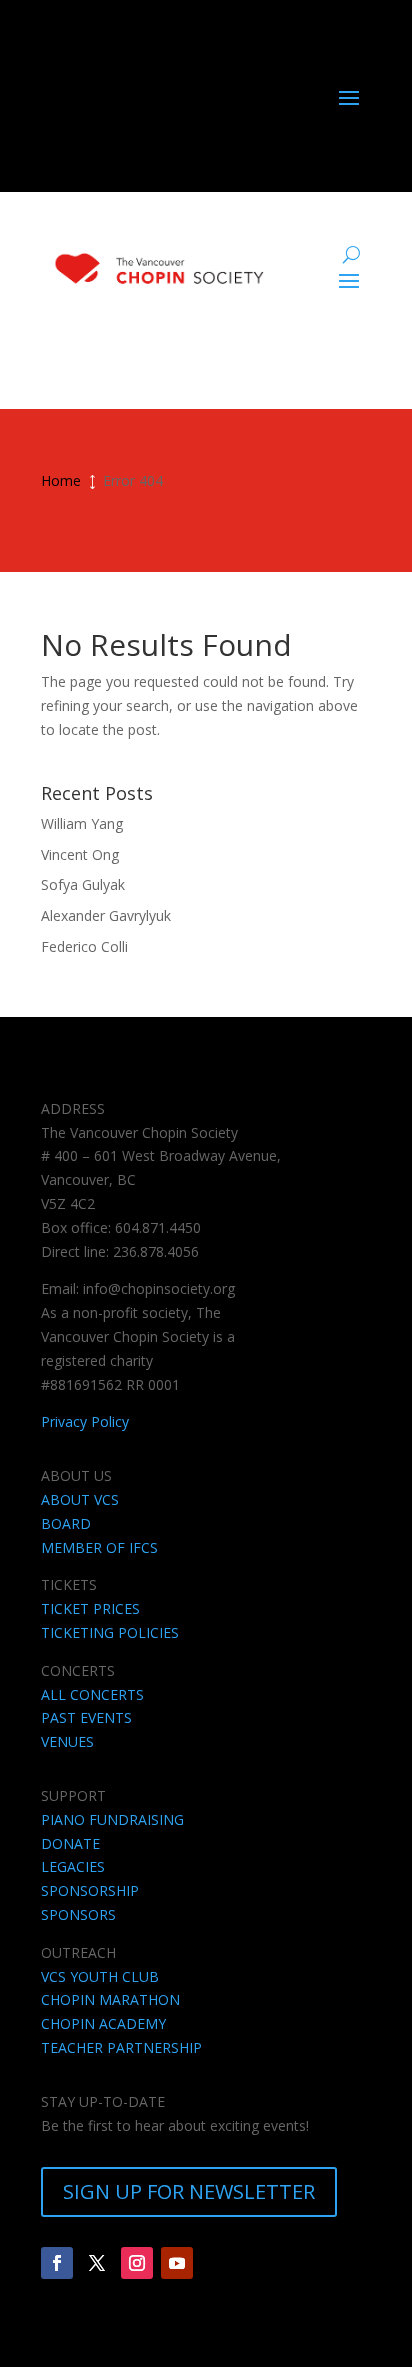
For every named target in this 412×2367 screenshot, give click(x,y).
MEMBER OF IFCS (99, 1547)
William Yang (82, 823)
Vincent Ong (80, 854)
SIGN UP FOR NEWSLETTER (189, 2191)
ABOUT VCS (80, 1499)
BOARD (66, 1523)
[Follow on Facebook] (57, 2263)
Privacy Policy (85, 1421)
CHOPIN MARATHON (110, 1999)
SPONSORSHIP (90, 1890)
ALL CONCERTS (92, 1694)
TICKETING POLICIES (110, 1632)
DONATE (70, 1843)
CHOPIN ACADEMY (103, 2023)
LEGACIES (73, 1866)
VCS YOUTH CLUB (100, 1976)
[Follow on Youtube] (177, 2263)
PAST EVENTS (86, 1717)
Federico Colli (84, 946)
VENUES (67, 1741)
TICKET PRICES (90, 1608)
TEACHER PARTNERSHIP (121, 2047)
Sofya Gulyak (83, 884)
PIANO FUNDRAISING (112, 1819)
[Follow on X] (97, 2263)
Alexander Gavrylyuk (106, 915)
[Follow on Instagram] (137, 2263)
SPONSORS (78, 1914)
